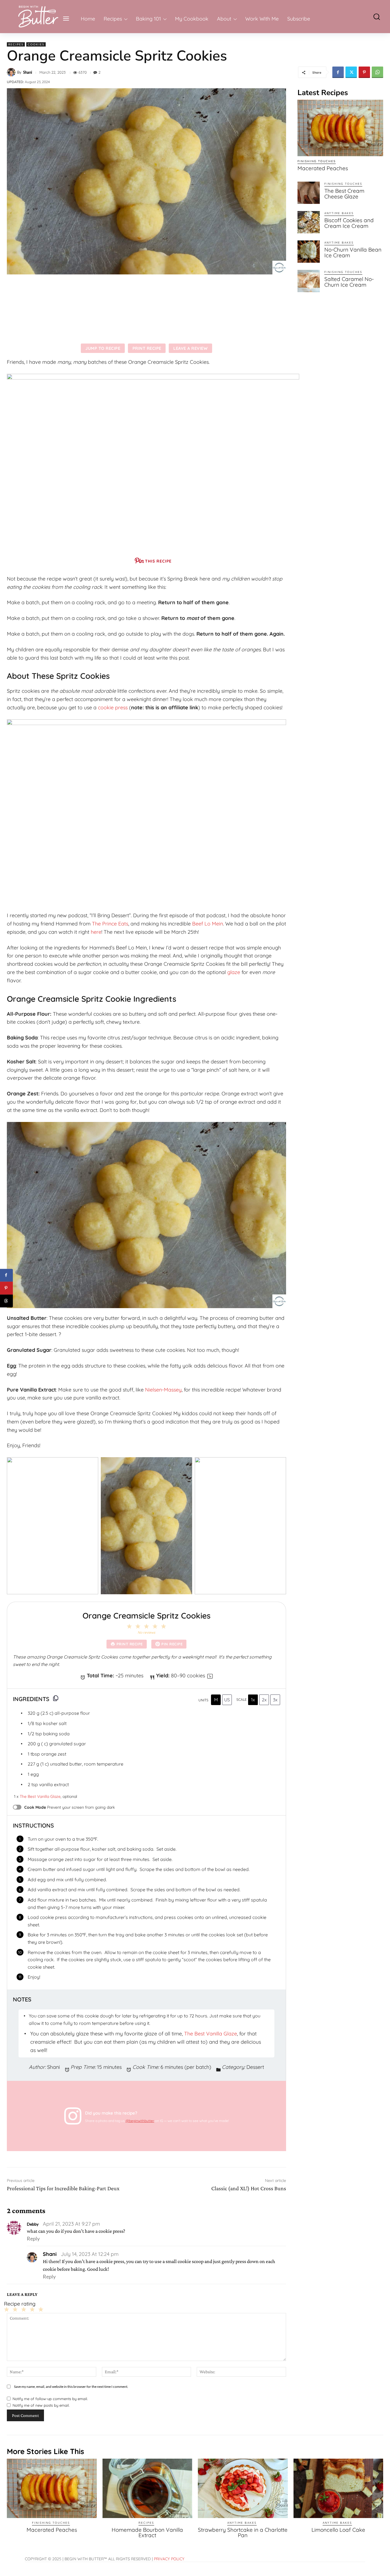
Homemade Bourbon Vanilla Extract (147, 2532)
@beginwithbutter (140, 2121)
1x (253, 1700)
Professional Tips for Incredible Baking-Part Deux (63, 2188)
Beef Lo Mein (208, 924)
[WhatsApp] (377, 72)
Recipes (16, 44)
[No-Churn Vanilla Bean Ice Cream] (309, 252)
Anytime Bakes (339, 213)
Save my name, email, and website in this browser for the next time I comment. (71, 2387)
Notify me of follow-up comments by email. (50, 2399)
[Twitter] (351, 72)
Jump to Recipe (103, 348)
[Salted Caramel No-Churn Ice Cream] (309, 281)
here (96, 932)
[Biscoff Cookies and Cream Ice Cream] (309, 222)
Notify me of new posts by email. (41, 2405)
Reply (33, 2238)
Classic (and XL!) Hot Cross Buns (249, 2188)
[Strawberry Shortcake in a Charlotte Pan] (243, 2488)
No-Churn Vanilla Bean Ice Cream (353, 252)
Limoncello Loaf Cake (338, 2530)
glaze (234, 972)
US (227, 1700)
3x (275, 1700)
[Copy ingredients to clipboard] (56, 1698)
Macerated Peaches (323, 168)
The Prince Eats (110, 924)
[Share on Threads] (6, 1301)
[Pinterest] (364, 72)
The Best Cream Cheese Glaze (344, 194)
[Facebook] (338, 72)
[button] (373, 16)
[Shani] (12, 72)
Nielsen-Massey (163, 1390)
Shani (28, 72)
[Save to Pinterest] (6, 1288)
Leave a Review (190, 348)
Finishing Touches (317, 161)
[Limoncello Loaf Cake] (338, 2488)
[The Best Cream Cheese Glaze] (309, 193)
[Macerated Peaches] (340, 128)
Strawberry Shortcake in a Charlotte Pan (243, 2532)
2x (264, 1700)
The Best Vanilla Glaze (40, 1796)
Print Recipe (147, 348)
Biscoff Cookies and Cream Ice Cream (349, 223)
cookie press (113, 707)
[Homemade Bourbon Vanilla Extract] (147, 2488)
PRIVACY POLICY (169, 2559)
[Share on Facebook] (6, 1275)
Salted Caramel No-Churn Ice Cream (349, 282)
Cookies (36, 44)
